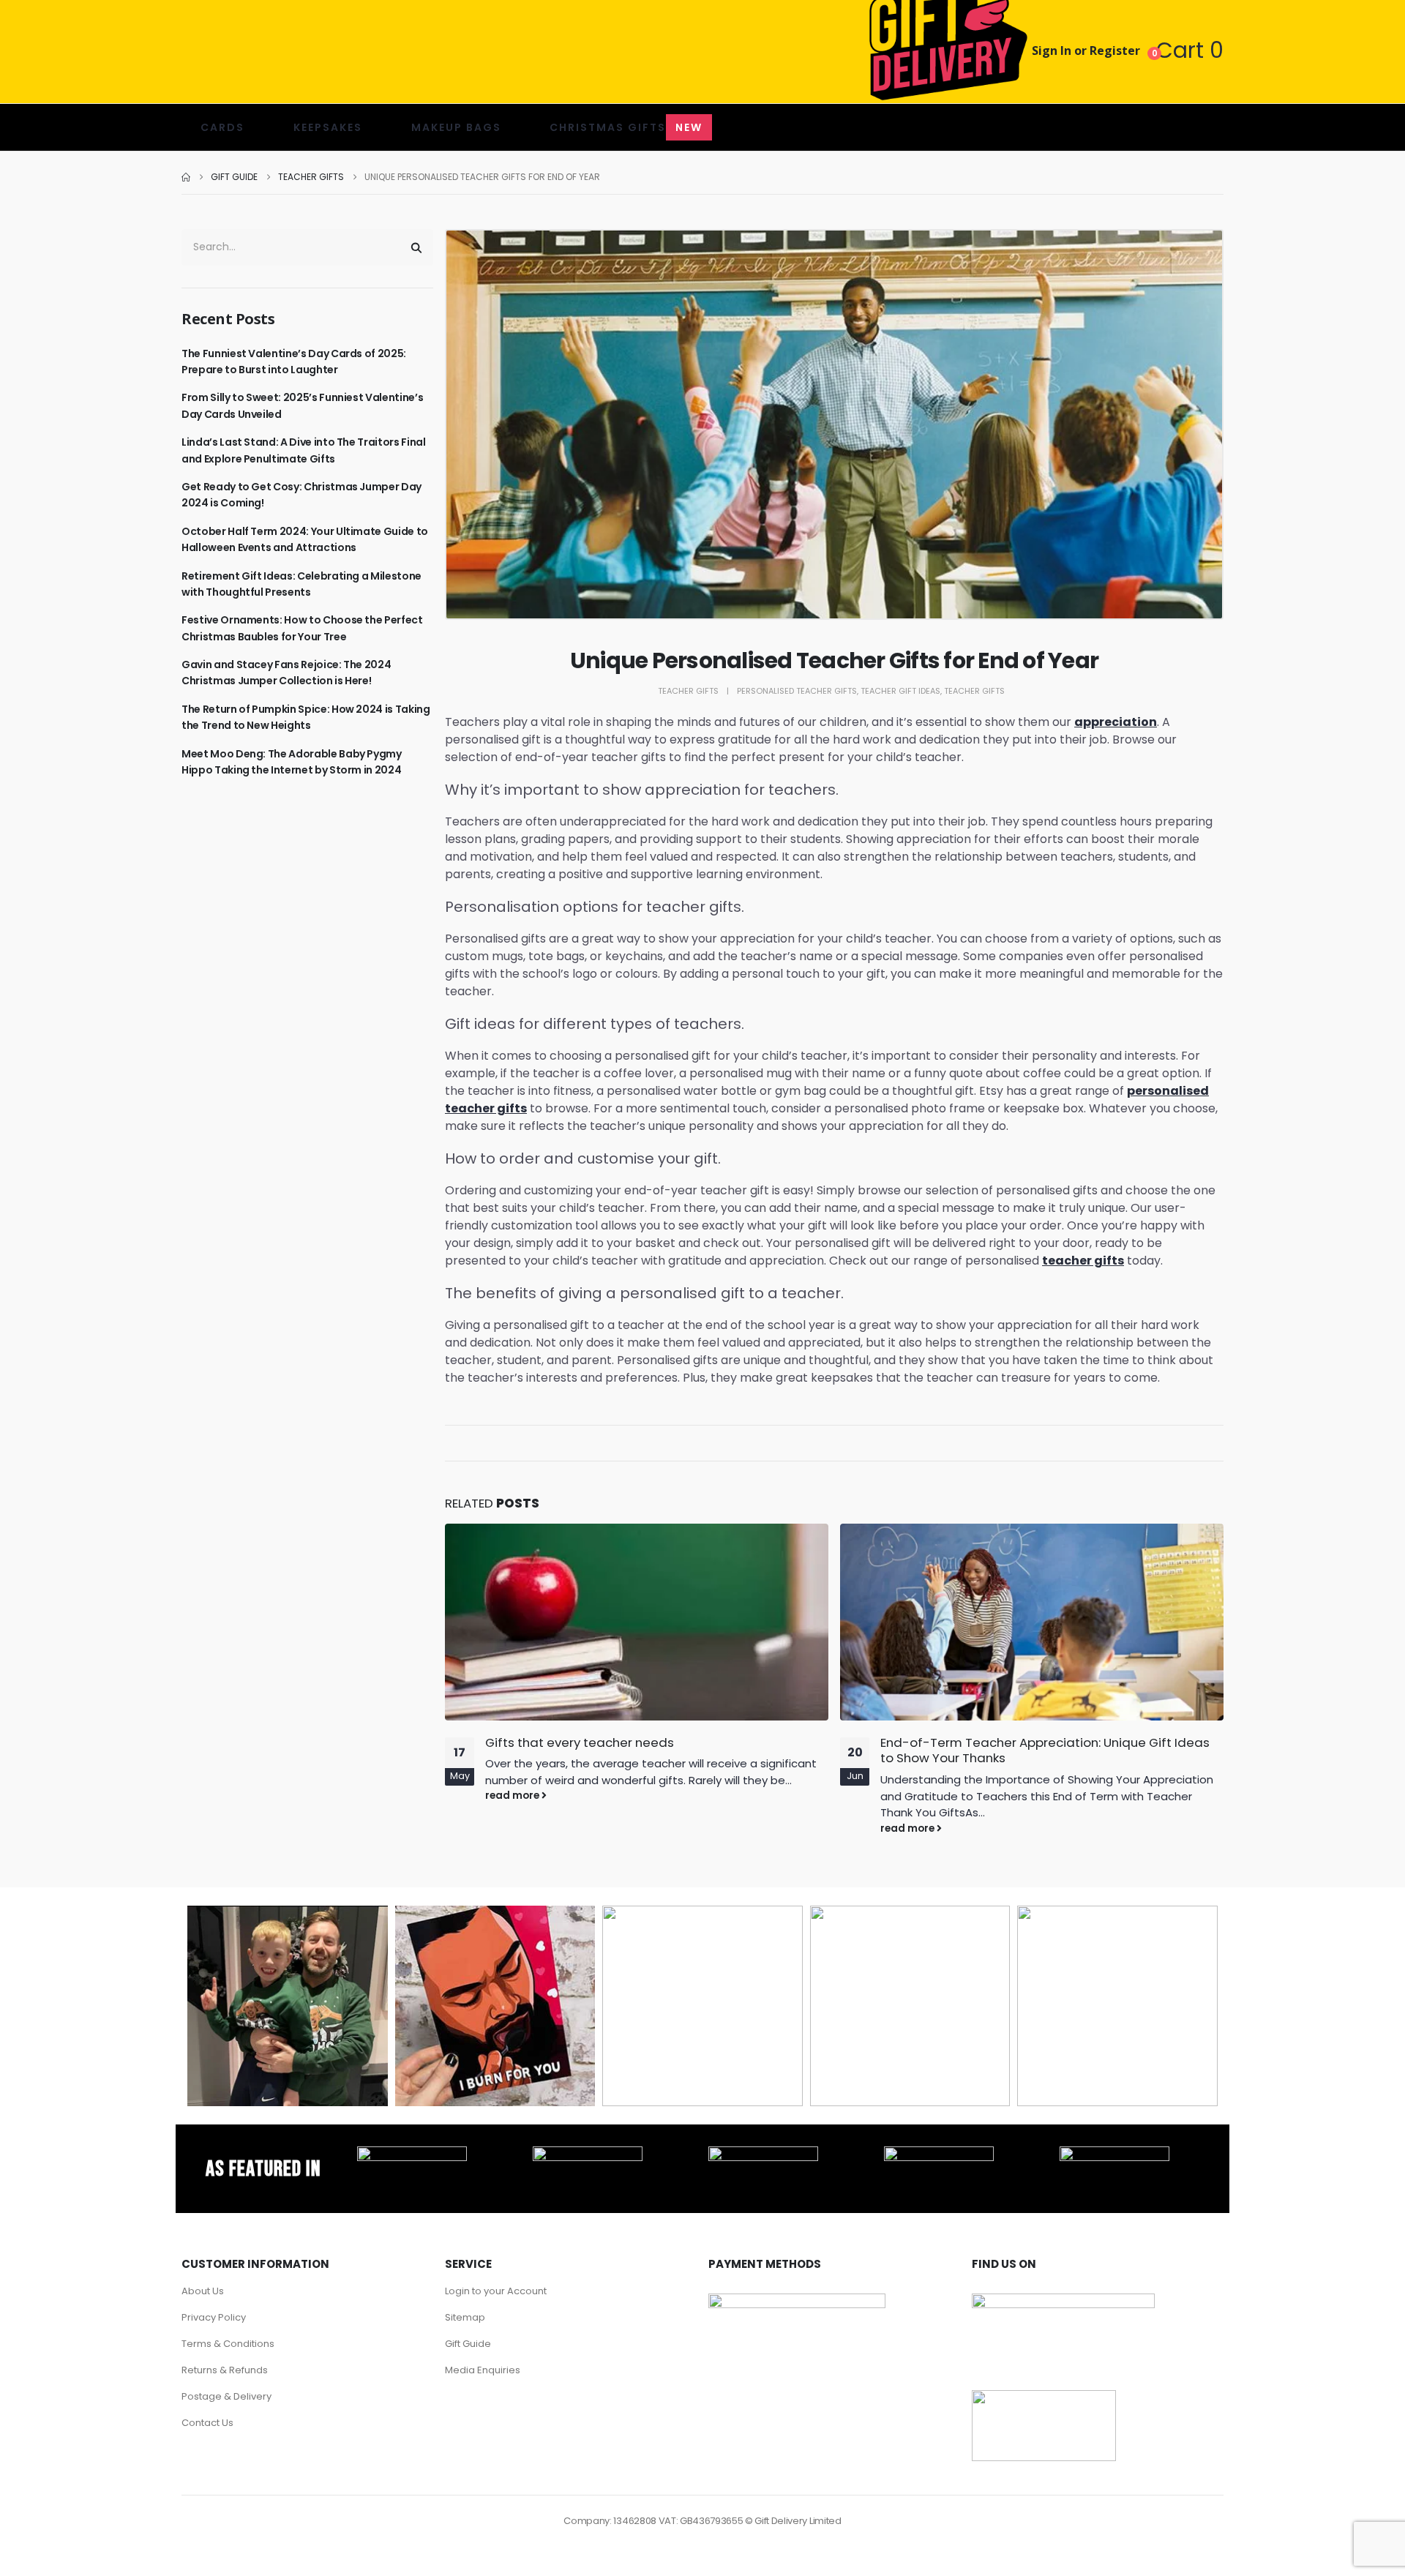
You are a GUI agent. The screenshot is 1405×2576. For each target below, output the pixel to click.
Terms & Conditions (228, 2344)
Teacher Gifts (688, 691)
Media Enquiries (483, 2370)
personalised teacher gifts (797, 691)
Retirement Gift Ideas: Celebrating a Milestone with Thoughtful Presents (301, 584)
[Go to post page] (637, 1622)
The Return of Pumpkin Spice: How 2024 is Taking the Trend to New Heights (306, 717)
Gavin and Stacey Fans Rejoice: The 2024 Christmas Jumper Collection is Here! (286, 673)
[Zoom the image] (412, 2154)
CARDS (222, 127)
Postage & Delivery (226, 2396)
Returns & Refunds (225, 2370)
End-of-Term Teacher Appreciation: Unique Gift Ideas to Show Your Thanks (1045, 1751)
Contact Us (207, 2423)
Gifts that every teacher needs (580, 1742)
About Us (203, 2291)
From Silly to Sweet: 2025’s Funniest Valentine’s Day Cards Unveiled (302, 405)
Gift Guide (468, 2344)
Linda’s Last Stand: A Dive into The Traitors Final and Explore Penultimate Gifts (304, 450)
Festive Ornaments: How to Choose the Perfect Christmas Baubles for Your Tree (302, 628)
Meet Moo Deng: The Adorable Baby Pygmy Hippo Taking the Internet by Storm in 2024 (292, 762)
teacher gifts (1083, 1261)
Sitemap (465, 2317)
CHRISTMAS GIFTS (626, 127)
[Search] (416, 247)
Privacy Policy (214, 2317)
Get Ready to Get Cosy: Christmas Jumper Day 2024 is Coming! (301, 495)
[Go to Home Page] (186, 177)
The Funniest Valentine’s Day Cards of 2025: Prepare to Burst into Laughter (294, 362)
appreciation (1116, 722)
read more (513, 1796)
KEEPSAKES (328, 127)
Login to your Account (496, 2291)
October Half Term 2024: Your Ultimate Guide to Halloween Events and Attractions (305, 539)
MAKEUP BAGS (456, 127)
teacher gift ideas (900, 691)
